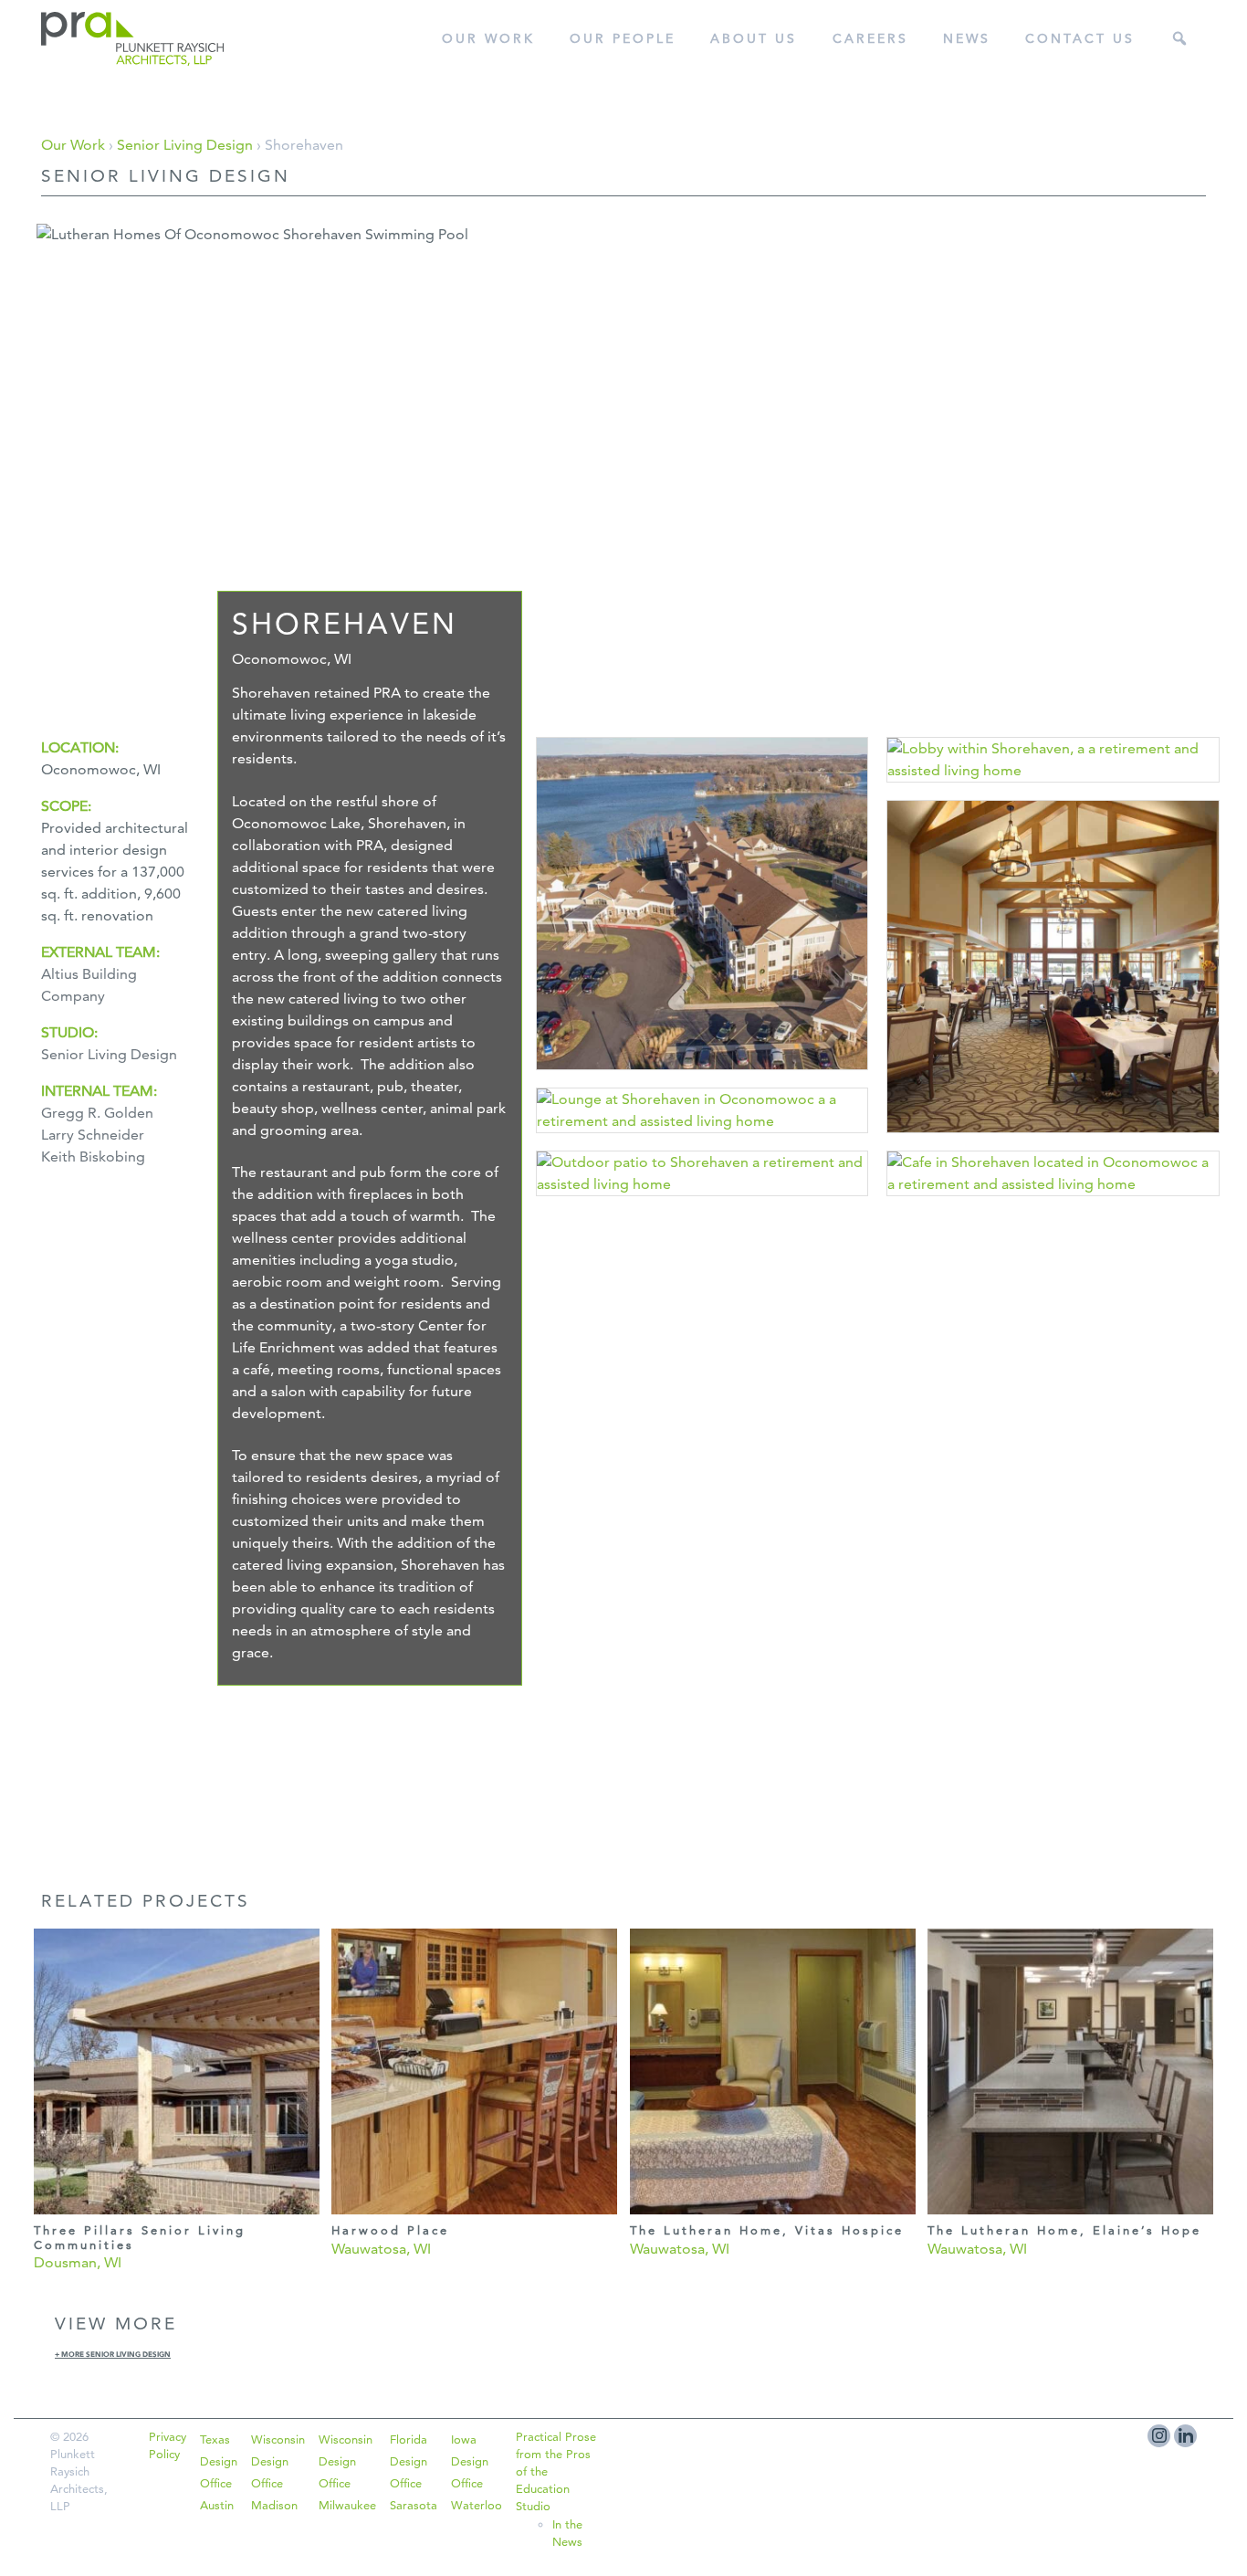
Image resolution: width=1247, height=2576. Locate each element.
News (967, 38)
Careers (870, 38)
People (623, 38)
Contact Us (1080, 38)
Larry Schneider (93, 1135)
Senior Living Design (185, 145)
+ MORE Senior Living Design (113, 2354)
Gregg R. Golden (97, 1113)
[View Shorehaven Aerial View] (702, 1076)
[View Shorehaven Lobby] (1053, 789)
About (754, 38)
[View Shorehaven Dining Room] (1053, 1139)
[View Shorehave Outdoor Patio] (702, 1202)
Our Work (488, 38)
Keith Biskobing (93, 1157)
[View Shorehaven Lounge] (702, 1139)
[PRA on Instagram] (1159, 2436)
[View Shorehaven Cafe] (1053, 1202)
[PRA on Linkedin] (1185, 2436)
